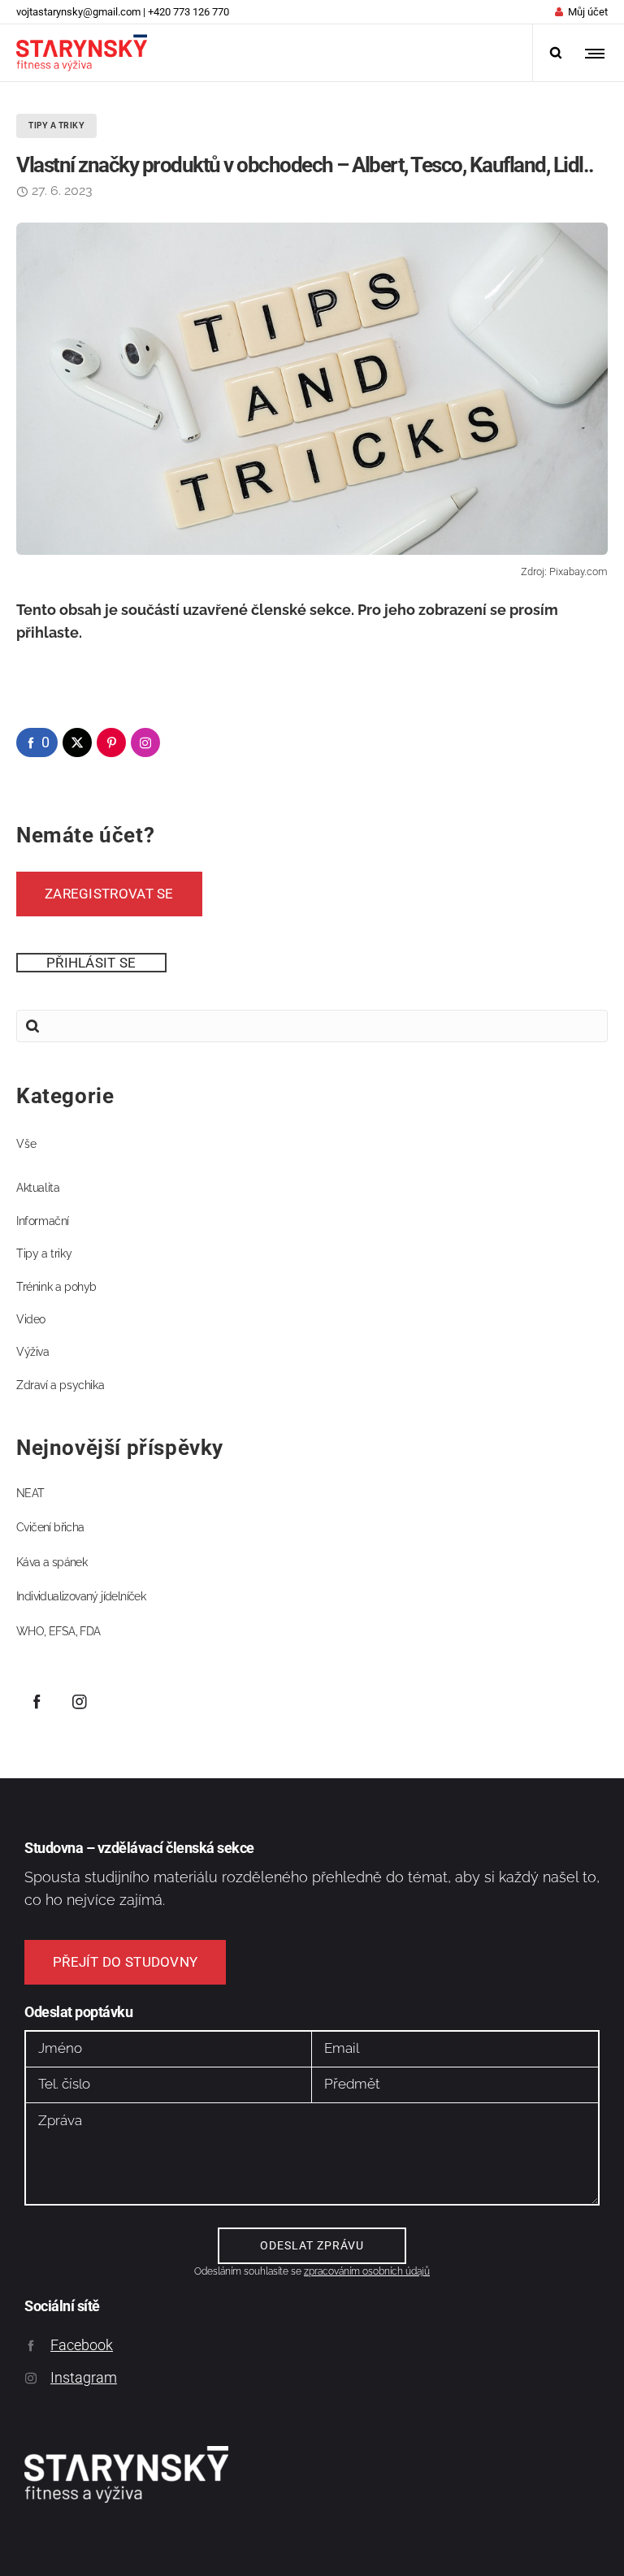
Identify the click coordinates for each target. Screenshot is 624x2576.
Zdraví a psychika (60, 1385)
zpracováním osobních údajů (367, 2271)
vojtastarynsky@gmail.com (78, 12)
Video (31, 1319)
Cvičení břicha (50, 1527)
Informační (43, 1221)
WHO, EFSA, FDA (58, 1631)
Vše (26, 1144)
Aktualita (38, 1188)
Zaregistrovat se (109, 894)
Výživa (33, 1352)
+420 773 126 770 (188, 12)
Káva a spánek (52, 1562)
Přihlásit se (91, 963)
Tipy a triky (44, 1253)
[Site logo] (82, 53)
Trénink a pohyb (56, 1287)
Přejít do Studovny (125, 1962)
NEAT (30, 1493)
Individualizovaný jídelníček (81, 1596)
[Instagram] (80, 1701)
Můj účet (588, 12)
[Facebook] (37, 1701)
